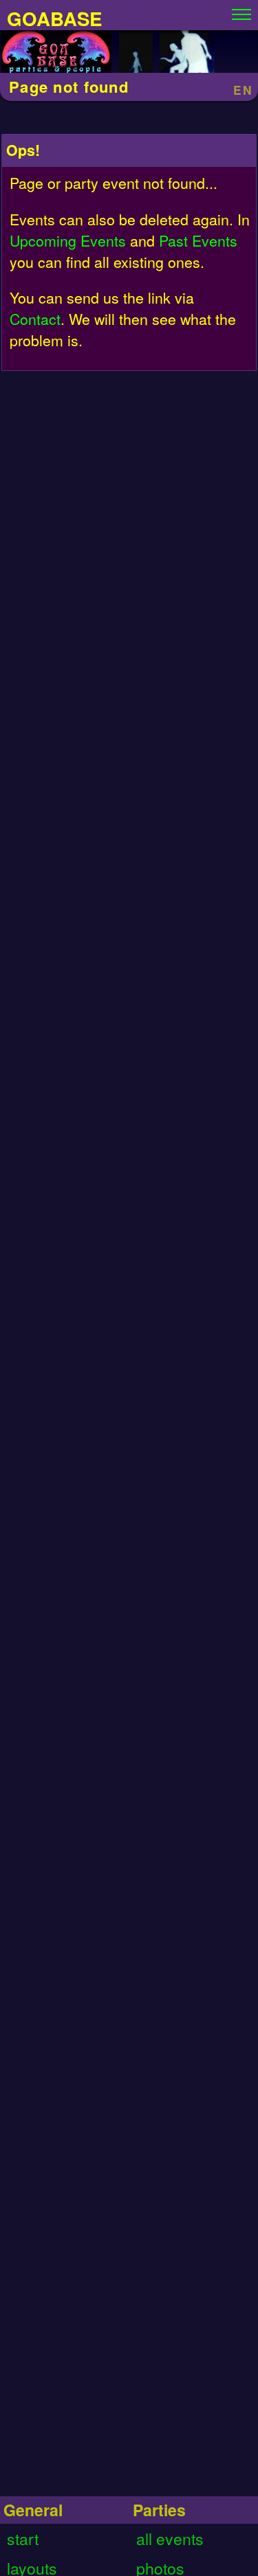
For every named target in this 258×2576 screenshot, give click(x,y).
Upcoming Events (68, 240)
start (23, 2539)
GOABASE (54, 18)
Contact (35, 318)
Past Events (198, 240)
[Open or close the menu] (241, 11)
